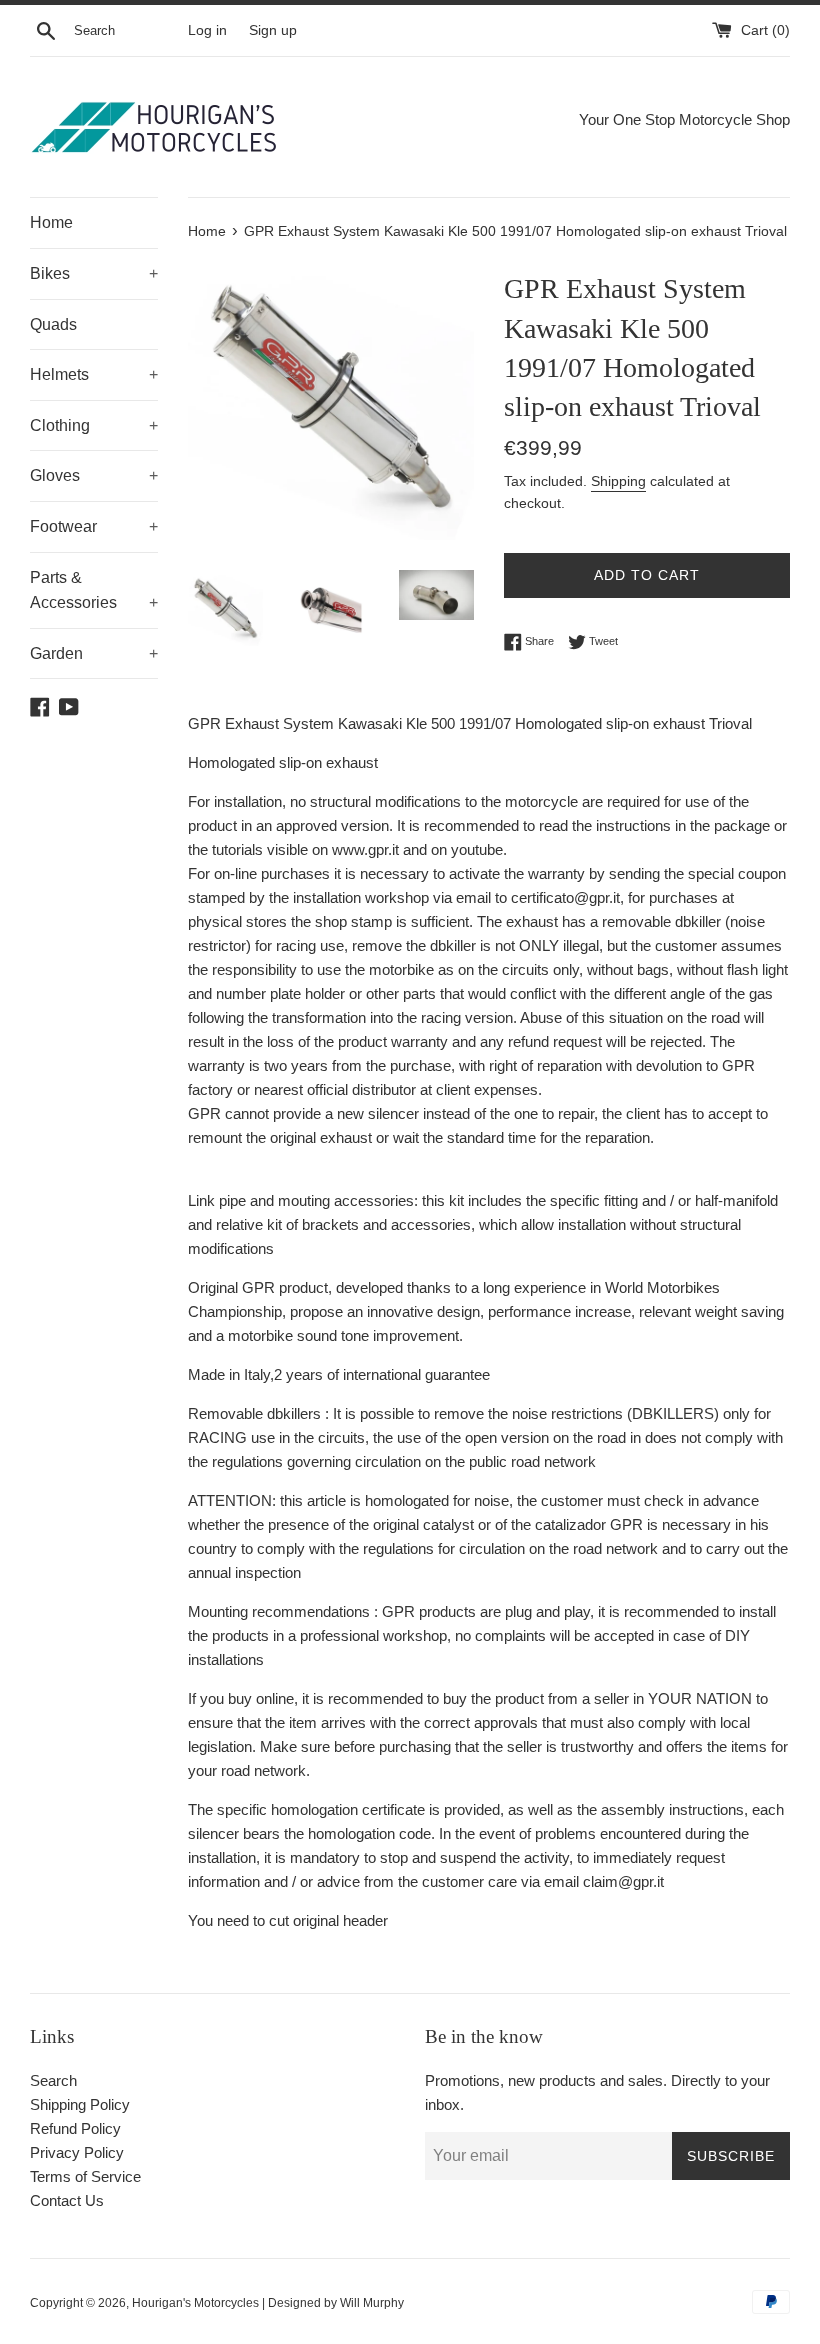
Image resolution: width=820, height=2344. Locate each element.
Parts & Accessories (94, 590)
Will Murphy (372, 2303)
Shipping (618, 481)
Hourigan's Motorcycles (195, 2303)
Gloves (94, 475)
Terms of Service (85, 2176)
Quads (53, 324)
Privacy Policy (77, 2152)
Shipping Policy (80, 2104)
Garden (94, 653)
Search (53, 2080)
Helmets (94, 374)
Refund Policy (75, 2128)
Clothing (94, 425)
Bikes (94, 273)
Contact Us (67, 2200)
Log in (207, 30)
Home (51, 222)
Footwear (94, 526)
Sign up (273, 30)
